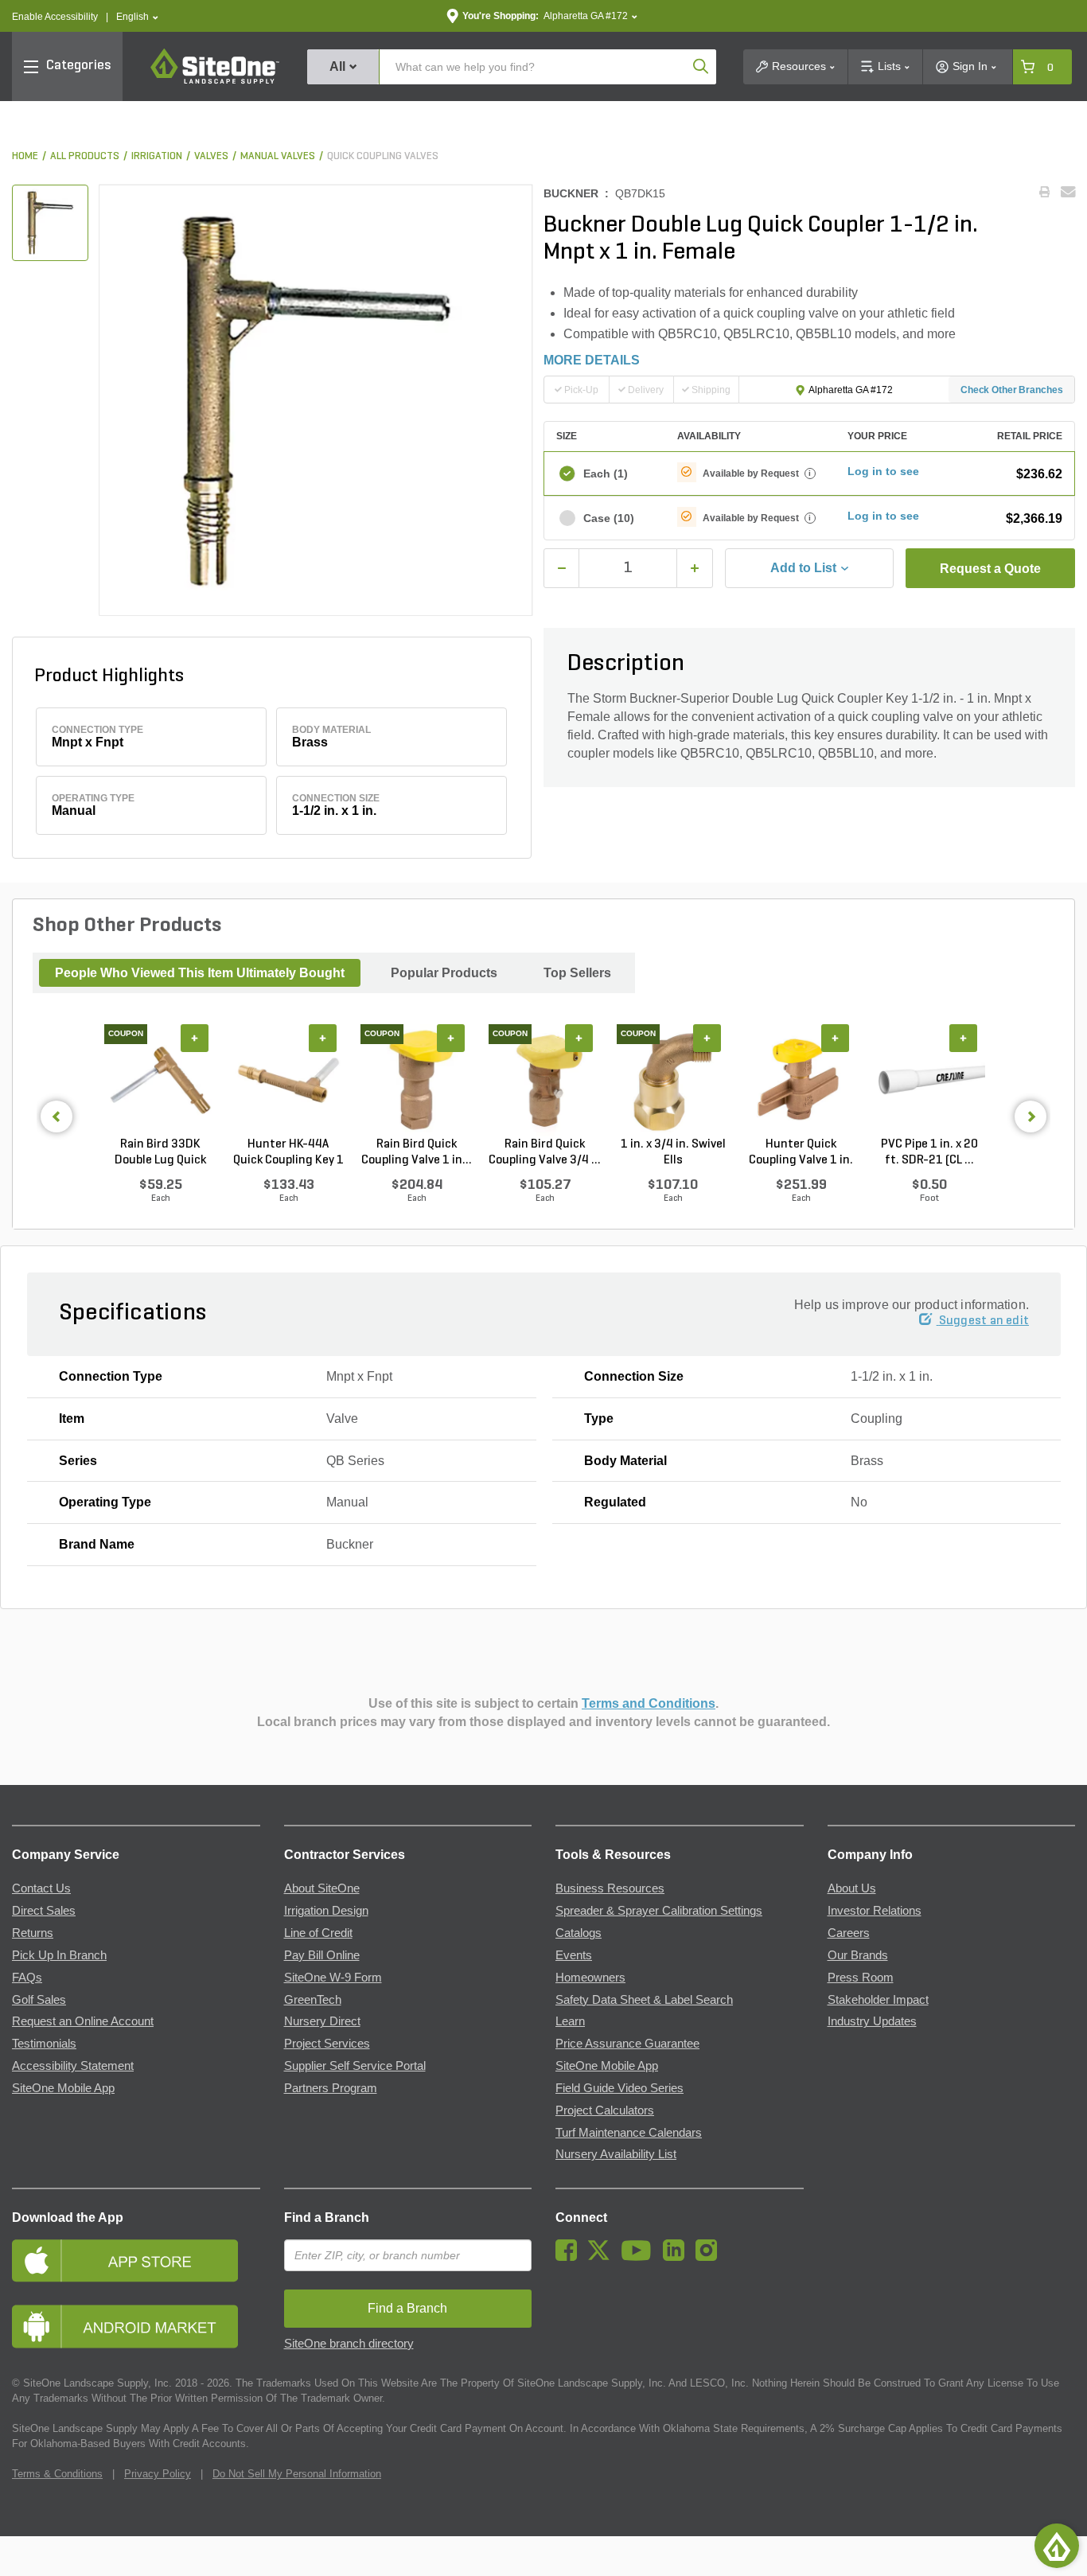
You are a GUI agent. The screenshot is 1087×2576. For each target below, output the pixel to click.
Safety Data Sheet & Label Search (644, 2000)
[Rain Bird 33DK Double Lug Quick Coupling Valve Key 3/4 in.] (160, 1081)
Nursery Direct (322, 2021)
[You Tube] (640, 2257)
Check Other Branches (1012, 390)
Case (609, 518)
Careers (849, 1933)
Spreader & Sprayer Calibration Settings (659, 1911)
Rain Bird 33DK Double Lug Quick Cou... (160, 1153)
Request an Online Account (83, 2021)
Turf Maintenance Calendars (629, 2133)
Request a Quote (990, 569)
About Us (852, 1888)
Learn (570, 2021)
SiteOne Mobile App (63, 2088)
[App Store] (136, 2260)
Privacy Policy (158, 2474)
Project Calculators (605, 2110)
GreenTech (313, 2000)
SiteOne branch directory (349, 2344)
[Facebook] (570, 2257)
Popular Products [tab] (444, 973)
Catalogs (579, 1933)
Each (606, 474)
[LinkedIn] (678, 2257)
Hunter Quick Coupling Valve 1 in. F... (801, 1153)
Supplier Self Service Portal (355, 2066)
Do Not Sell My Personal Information (297, 2474)
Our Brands (858, 1955)
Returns (33, 1933)
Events (574, 1955)
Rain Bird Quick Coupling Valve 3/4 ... (545, 1152)
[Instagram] (710, 2257)
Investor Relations (875, 1911)
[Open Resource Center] (1057, 2546)
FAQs (27, 1978)
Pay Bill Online (322, 1955)
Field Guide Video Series (619, 2088)
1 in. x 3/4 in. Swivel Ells (673, 1152)
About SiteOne (322, 1888)
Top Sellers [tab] (577, 973)
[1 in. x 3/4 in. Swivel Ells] (673, 1081)
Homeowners (590, 1978)
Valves (211, 156)
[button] (137, 17)
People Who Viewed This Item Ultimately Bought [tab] (200, 973)
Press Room (861, 1978)
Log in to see (883, 471)
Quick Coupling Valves (383, 156)
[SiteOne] (215, 81)
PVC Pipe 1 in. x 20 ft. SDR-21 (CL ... (929, 1152)
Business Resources (610, 1888)
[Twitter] (603, 2257)
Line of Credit (318, 1933)
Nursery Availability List (616, 2154)
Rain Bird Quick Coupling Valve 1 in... (417, 1152)
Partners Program (331, 2088)
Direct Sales (44, 1911)
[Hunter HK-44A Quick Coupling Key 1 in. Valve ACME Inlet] (288, 1081)
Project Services (327, 2044)
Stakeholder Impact (878, 2000)
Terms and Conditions (649, 1703)
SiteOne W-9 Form (333, 1978)
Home (25, 156)
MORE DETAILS (592, 360)
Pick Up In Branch (59, 1955)
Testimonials (44, 2044)
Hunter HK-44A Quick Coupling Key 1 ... (288, 1153)
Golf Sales (39, 2000)
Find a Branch (327, 2217)
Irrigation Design (326, 1911)
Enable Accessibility (55, 17)
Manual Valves (278, 156)
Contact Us (41, 1888)
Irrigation (157, 156)
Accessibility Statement (73, 2066)
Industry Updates (872, 2021)
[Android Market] (136, 2327)
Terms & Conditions (57, 2474)
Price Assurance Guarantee (627, 2044)
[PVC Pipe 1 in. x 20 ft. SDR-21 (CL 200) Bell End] (929, 1081)
